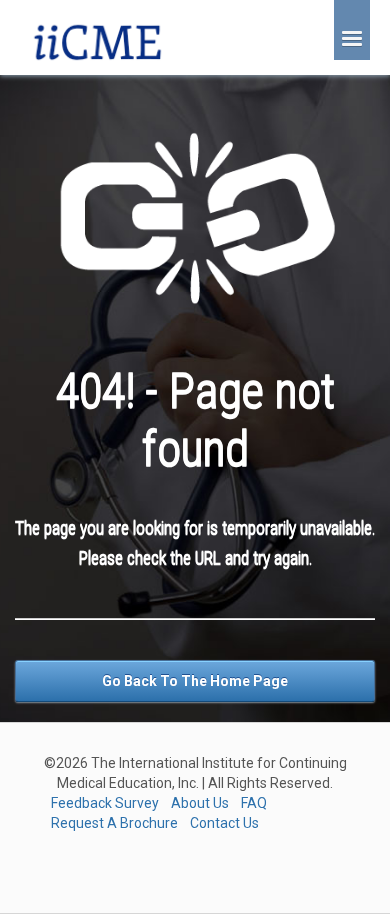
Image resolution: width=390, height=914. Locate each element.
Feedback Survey (105, 803)
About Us (200, 803)
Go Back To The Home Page (195, 681)
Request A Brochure (114, 823)
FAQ (254, 803)
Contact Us (224, 823)
